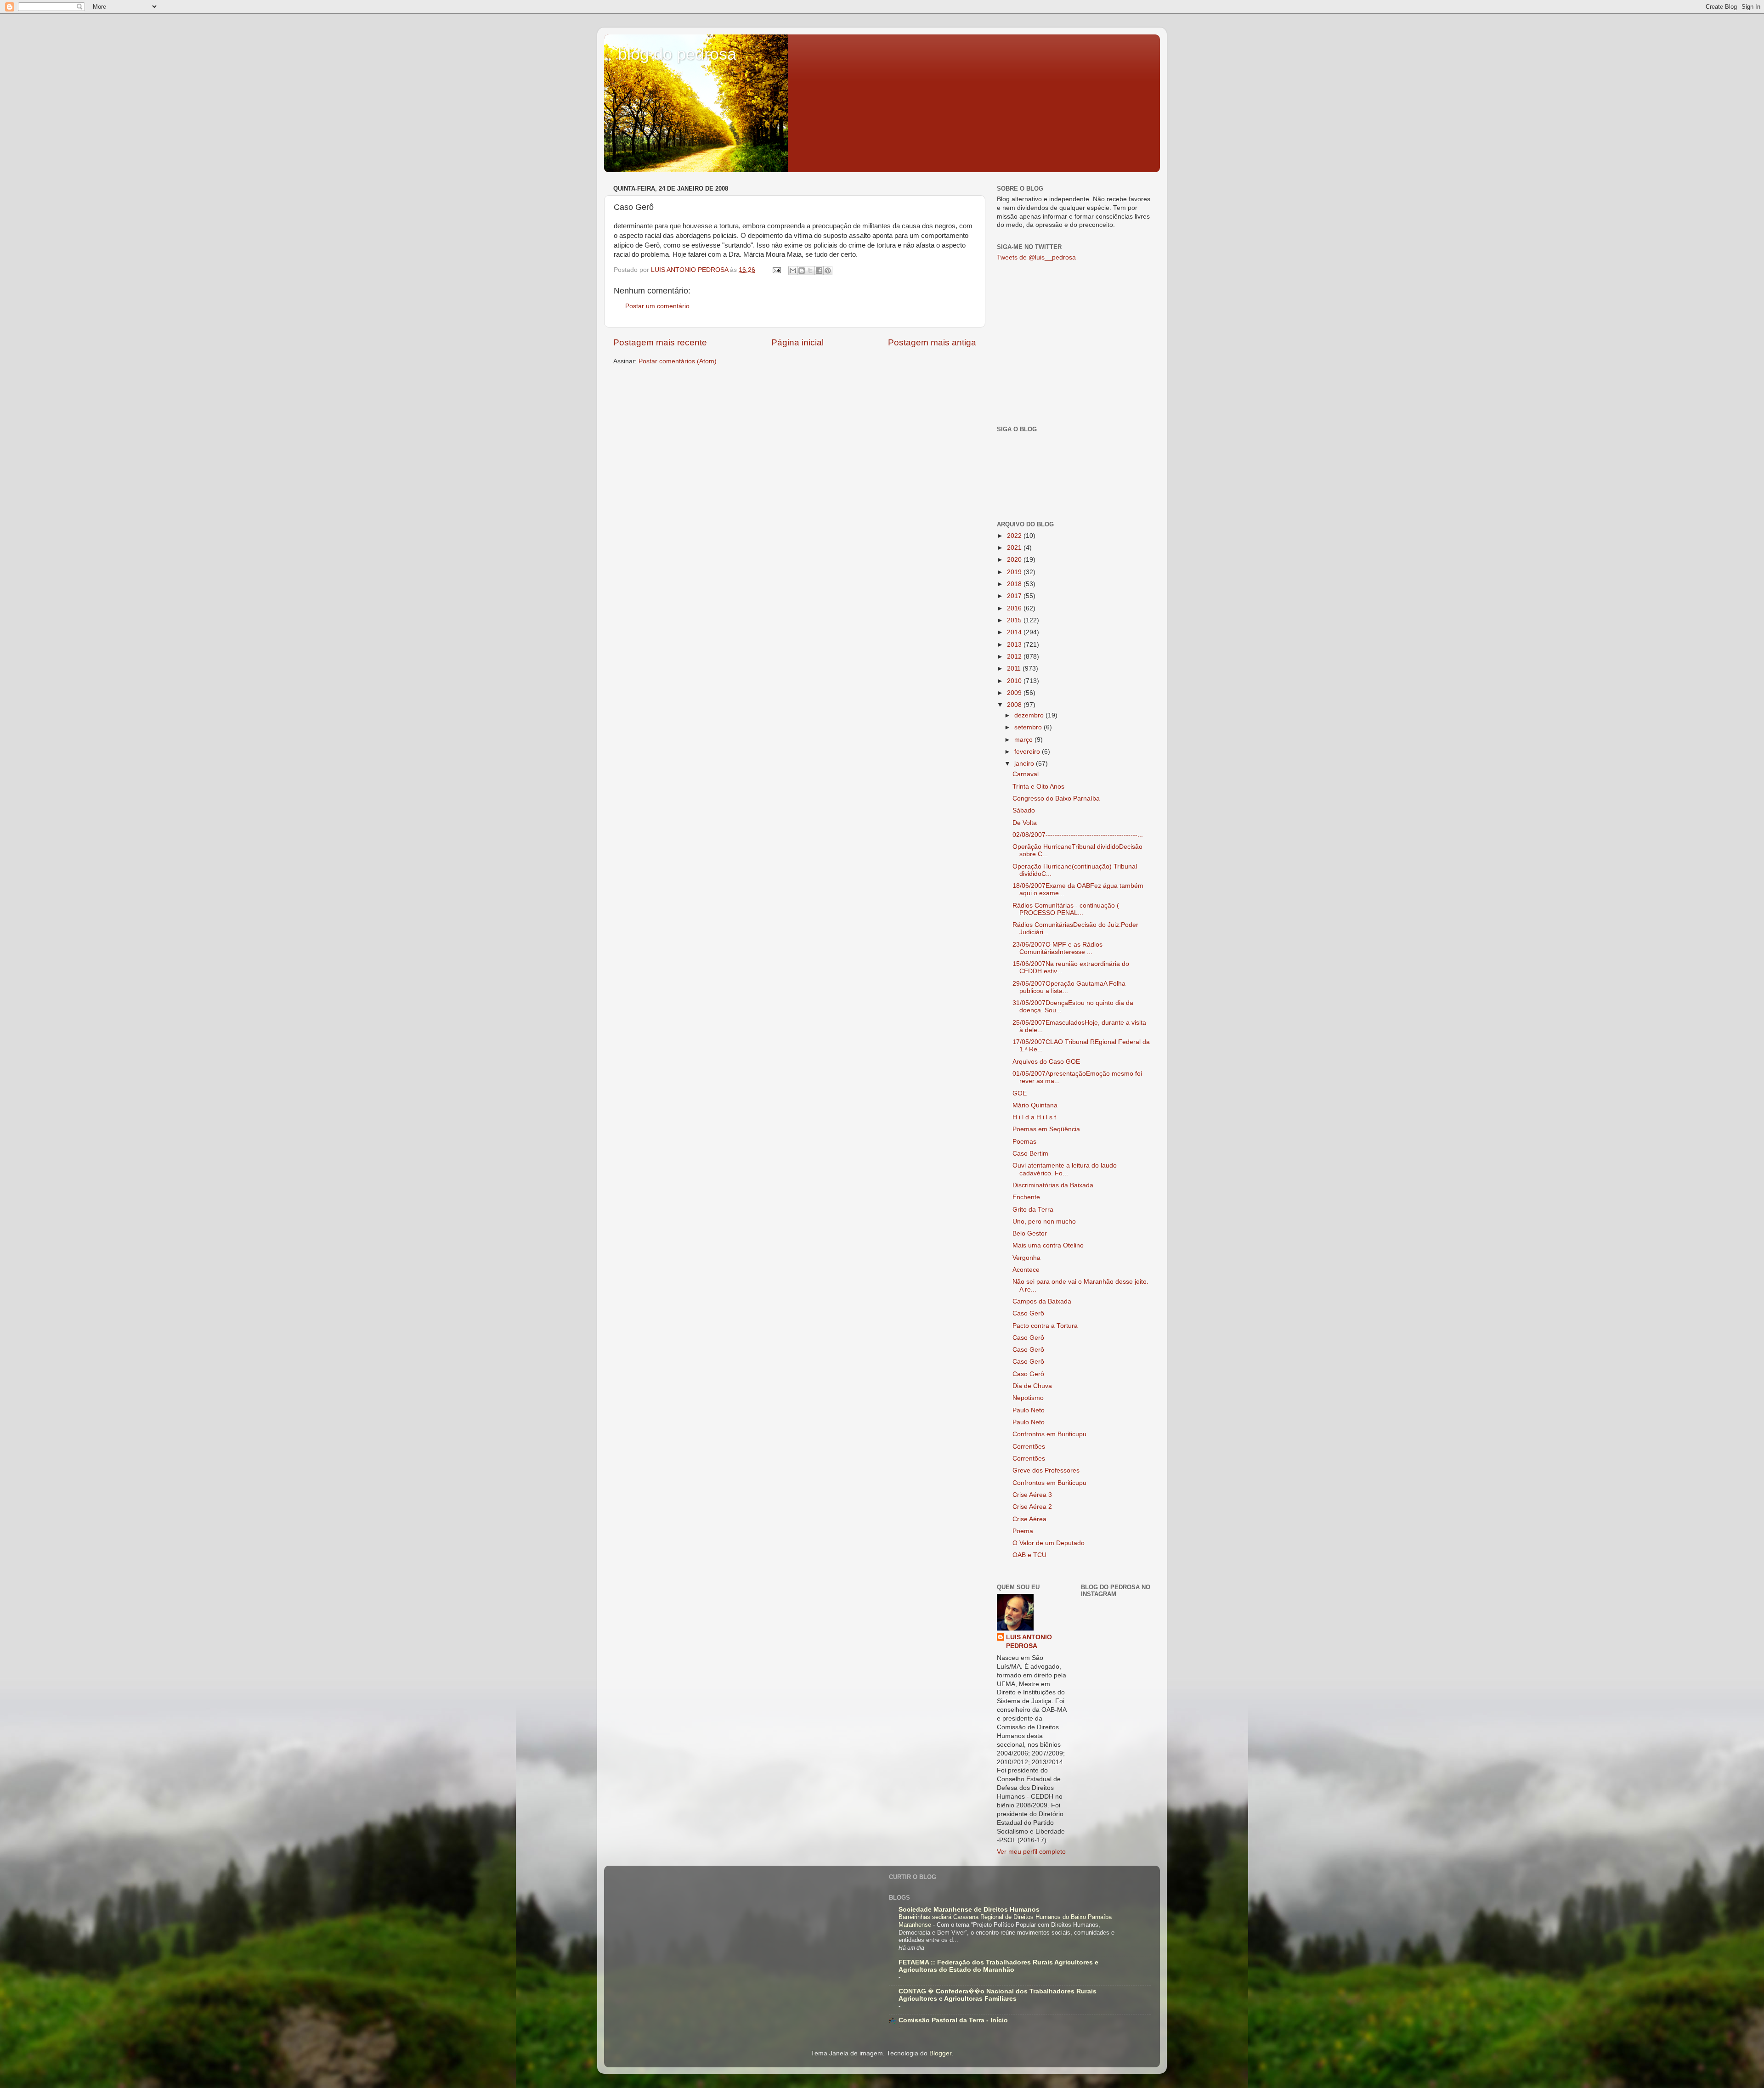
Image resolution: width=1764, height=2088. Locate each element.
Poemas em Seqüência (1046, 1129)
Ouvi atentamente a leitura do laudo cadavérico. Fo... (1065, 1169)
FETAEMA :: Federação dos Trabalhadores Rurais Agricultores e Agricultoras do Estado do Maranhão (998, 1966)
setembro (1029, 727)
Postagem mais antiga (932, 342)
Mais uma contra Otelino (1048, 1245)
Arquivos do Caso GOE (1046, 1062)
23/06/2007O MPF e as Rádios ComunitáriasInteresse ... (1057, 948)
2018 (1015, 584)
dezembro (1030, 715)
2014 (1015, 632)
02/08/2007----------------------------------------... (1078, 835)
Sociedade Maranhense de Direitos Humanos (969, 1910)
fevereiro (1028, 752)
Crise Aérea (1029, 1519)
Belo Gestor (1030, 1233)
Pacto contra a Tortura (1045, 1326)
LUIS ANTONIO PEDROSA (1029, 1642)
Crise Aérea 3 (1032, 1495)
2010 (1015, 681)
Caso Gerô (1028, 1313)
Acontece (1026, 1270)
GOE (1020, 1093)
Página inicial (797, 342)
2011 (1015, 669)
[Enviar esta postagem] (776, 270)
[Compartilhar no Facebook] (819, 271)
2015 (1015, 620)
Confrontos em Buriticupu (1049, 1434)
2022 (1015, 536)
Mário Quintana (1035, 1105)
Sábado (1024, 810)
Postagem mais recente (660, 342)
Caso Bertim (1030, 1154)
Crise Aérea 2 (1032, 1507)
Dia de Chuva (1032, 1386)
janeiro (1025, 764)
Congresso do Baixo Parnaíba (1056, 799)
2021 (1015, 548)
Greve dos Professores (1046, 1470)
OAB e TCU (1029, 1555)
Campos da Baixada (1042, 1301)
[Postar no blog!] (802, 271)
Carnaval (1026, 774)
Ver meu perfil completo (1031, 1852)
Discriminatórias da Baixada (1053, 1185)
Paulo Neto (1029, 1410)
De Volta (1025, 823)
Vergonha (1026, 1258)
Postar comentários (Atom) (678, 361)
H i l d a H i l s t (1034, 1117)
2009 (1015, 693)
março (1024, 740)
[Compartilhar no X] (810, 271)
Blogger (940, 2053)
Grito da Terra (1033, 1210)
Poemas (1024, 1142)
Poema (1023, 1531)
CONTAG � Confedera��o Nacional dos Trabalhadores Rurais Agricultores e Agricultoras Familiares (998, 1995)
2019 (1015, 572)
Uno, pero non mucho (1044, 1222)
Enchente (1026, 1197)
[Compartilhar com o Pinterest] (828, 271)
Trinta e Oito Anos (1038, 787)
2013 (1015, 645)
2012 (1015, 657)
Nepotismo (1028, 1398)
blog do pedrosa (677, 54)
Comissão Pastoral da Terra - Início (953, 2020)
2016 (1015, 608)
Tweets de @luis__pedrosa (1036, 257)
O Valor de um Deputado (1049, 1543)
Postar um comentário (657, 306)
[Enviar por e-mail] (793, 271)
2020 (1015, 560)
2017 (1015, 596)
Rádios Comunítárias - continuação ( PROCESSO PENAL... (1066, 909)
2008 (1015, 705)
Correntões (1029, 1447)
